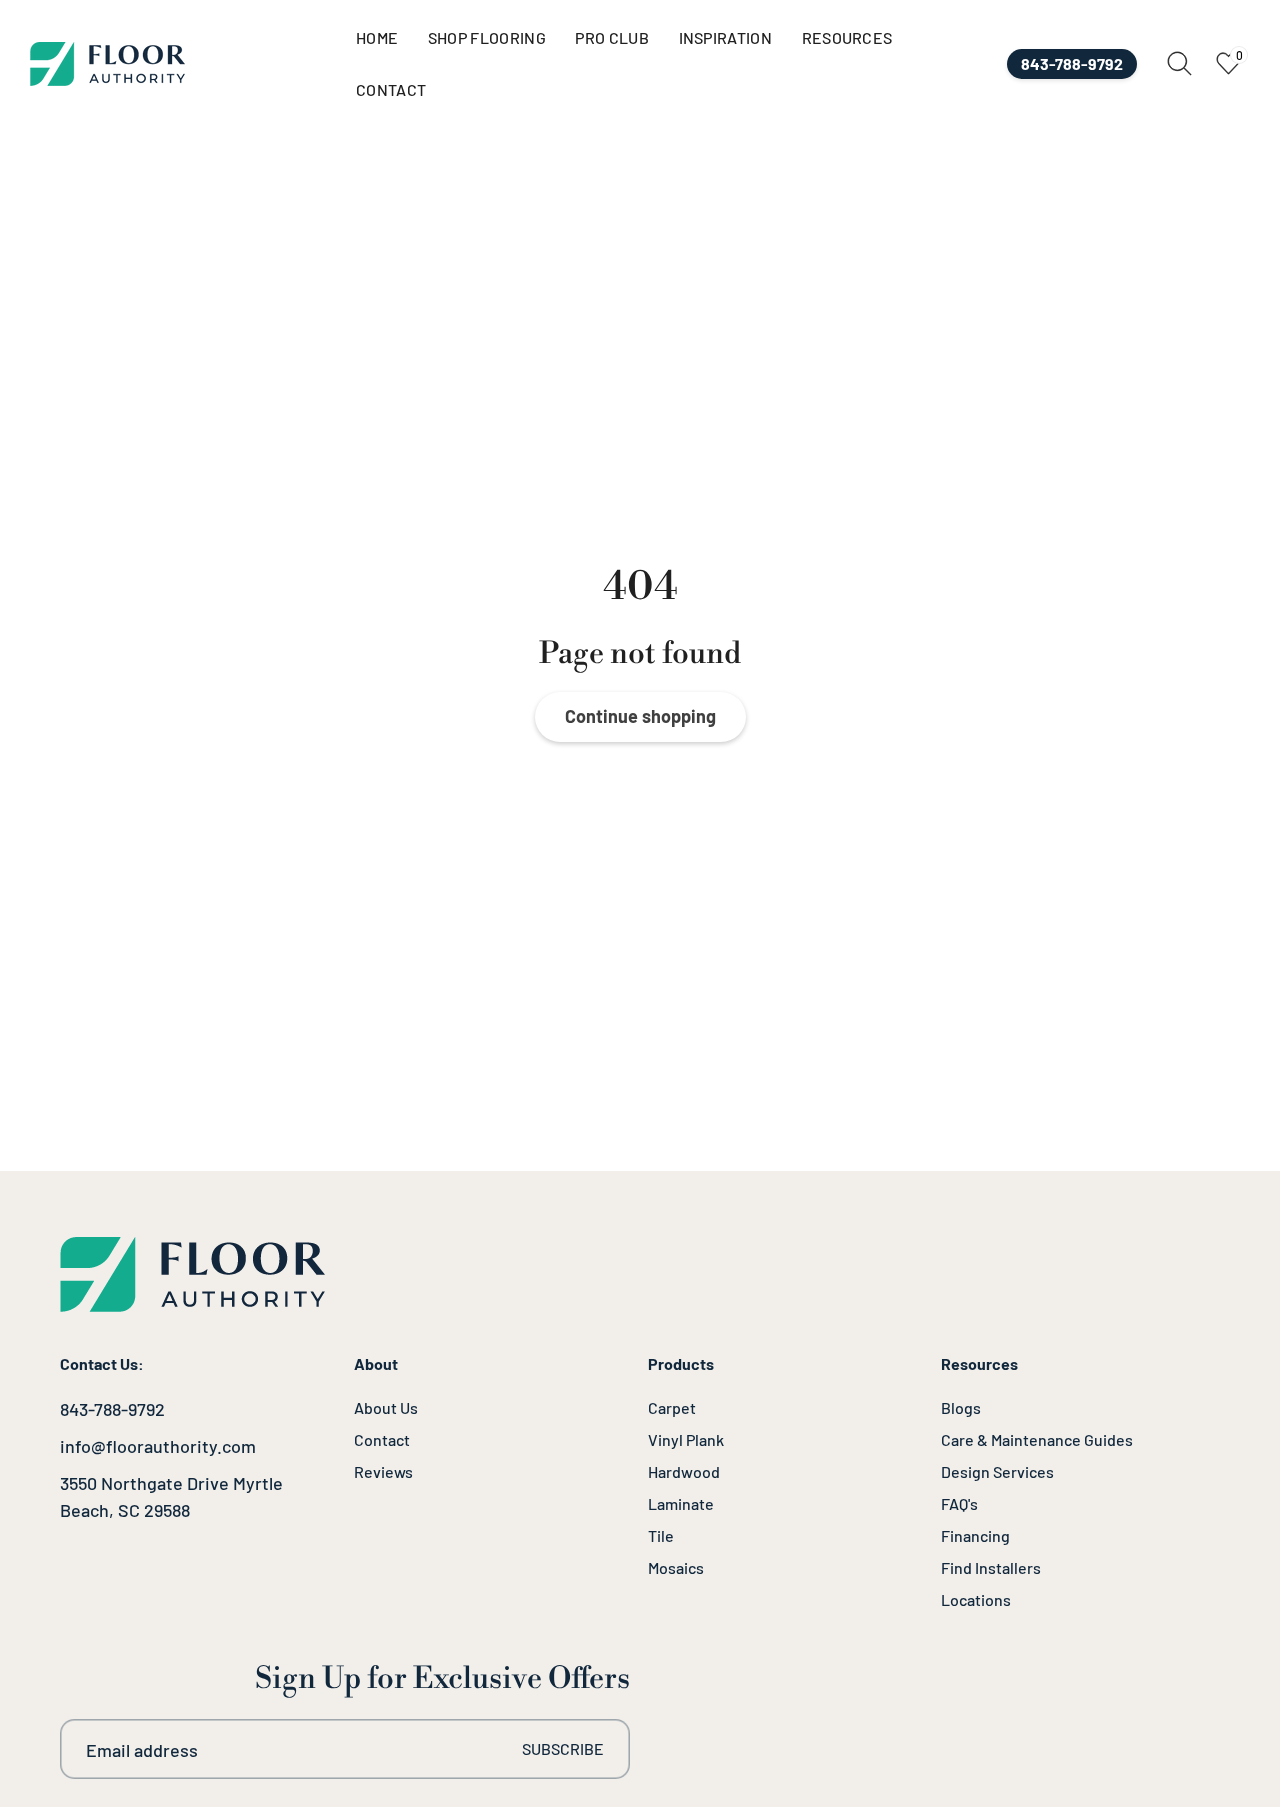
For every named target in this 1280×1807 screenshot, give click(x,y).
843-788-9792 (112, 1409)
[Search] (1179, 63)
